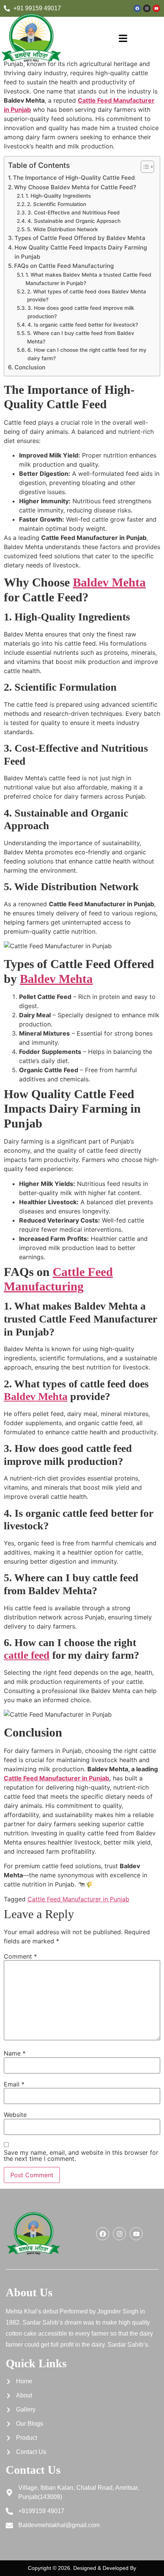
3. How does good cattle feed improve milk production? (81, 312)
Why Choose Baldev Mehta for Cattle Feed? (75, 187)
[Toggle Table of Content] (144, 167)
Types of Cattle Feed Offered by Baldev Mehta (80, 238)
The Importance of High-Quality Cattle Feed (74, 178)
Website (15, 2115)
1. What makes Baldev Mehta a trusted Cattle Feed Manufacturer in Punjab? (88, 279)
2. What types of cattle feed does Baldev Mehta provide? (87, 296)
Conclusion (30, 367)
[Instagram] (147, 8)
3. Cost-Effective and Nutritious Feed (74, 213)
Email (14, 2084)
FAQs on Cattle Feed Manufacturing (64, 266)
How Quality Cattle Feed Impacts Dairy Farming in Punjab (81, 252)
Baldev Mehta (109, 582)
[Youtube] (156, 8)
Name (15, 2053)
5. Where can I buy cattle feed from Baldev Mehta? (81, 337)
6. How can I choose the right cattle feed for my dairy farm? (87, 354)
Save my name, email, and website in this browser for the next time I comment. (81, 2156)
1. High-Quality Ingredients (58, 196)
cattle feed (27, 1655)
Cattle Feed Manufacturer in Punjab (56, 1778)
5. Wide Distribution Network (63, 229)
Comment (20, 1956)
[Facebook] (137, 8)
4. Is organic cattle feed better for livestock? (83, 325)
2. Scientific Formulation (57, 204)
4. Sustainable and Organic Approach (74, 221)
